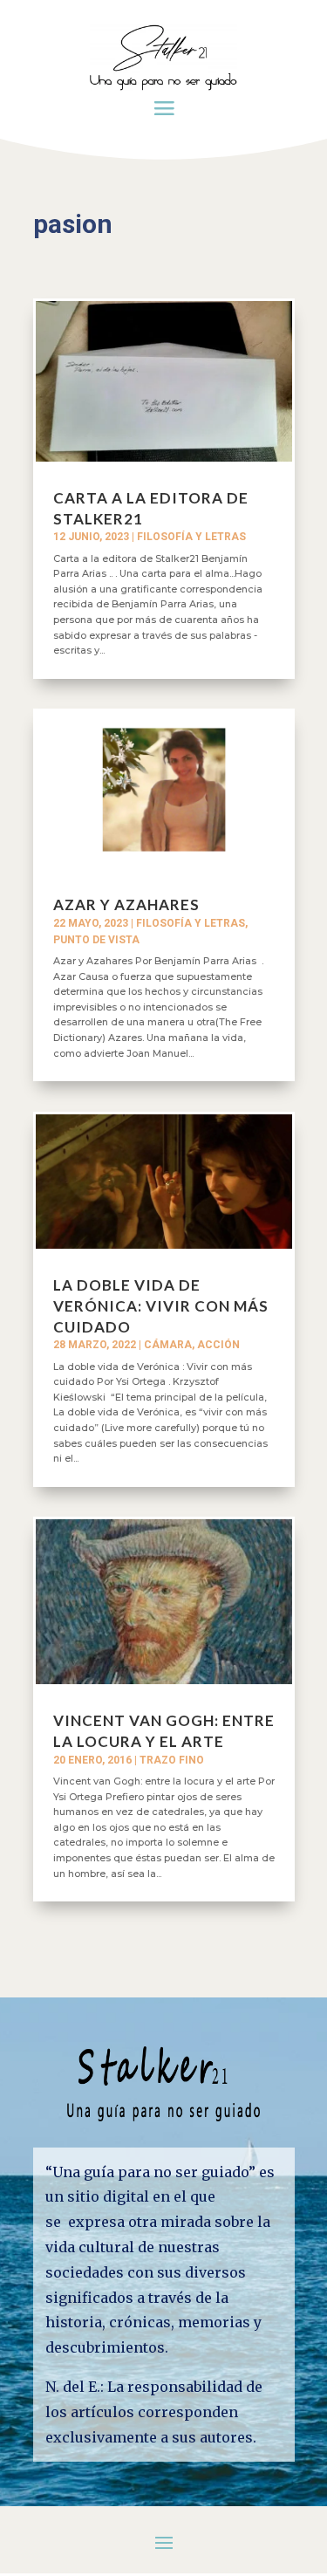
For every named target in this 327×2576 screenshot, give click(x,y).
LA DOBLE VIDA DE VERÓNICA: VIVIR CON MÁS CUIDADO (161, 1306)
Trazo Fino (172, 1760)
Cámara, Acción (192, 1345)
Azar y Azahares (126, 904)
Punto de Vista (96, 940)
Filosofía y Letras (191, 537)
